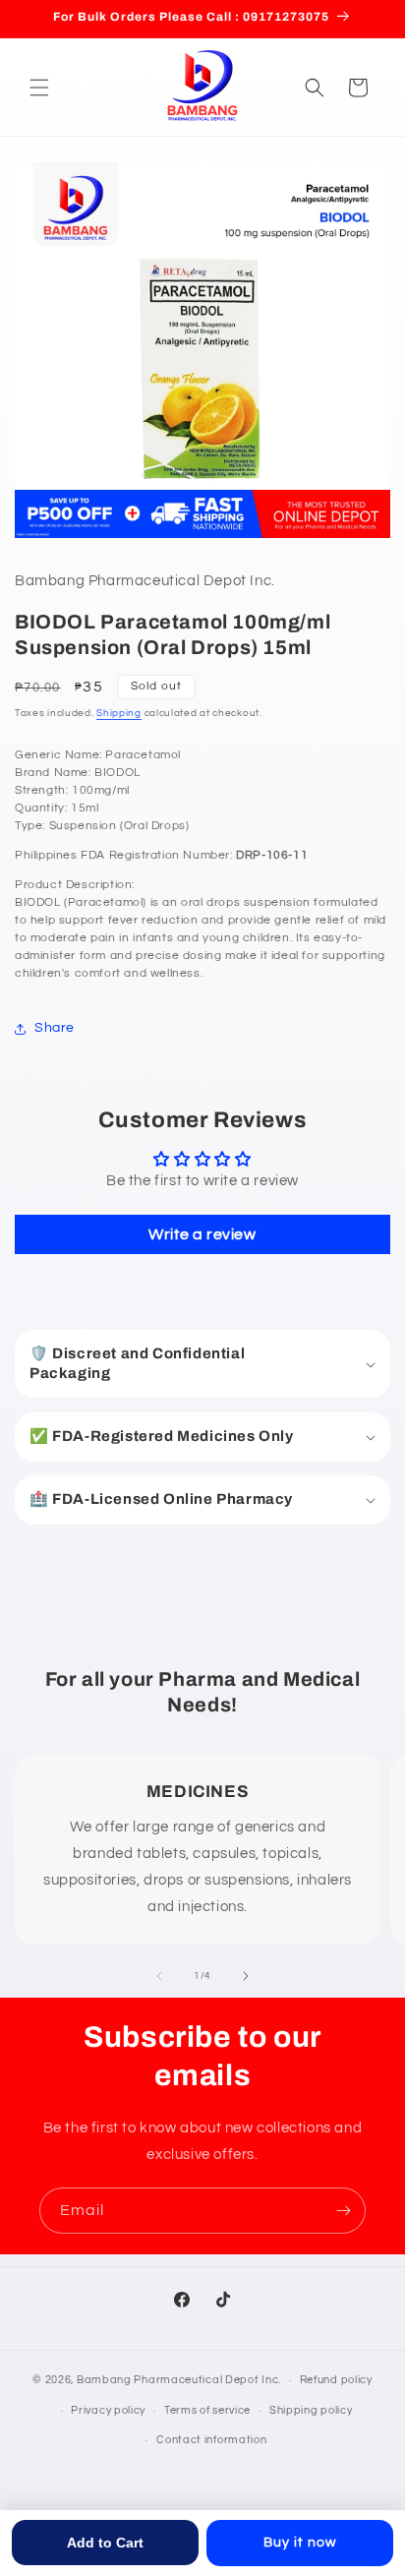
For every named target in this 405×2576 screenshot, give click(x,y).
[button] (39, 88)
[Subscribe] (343, 2211)
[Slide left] (159, 1976)
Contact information (211, 2440)
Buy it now (300, 2543)
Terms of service (207, 2410)
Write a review (202, 1234)
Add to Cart (105, 2543)
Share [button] (55, 1028)
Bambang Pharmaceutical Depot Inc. (179, 2380)
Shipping (119, 713)
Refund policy (336, 2380)
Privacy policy (108, 2410)
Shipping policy (311, 2410)
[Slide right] (246, 1976)
